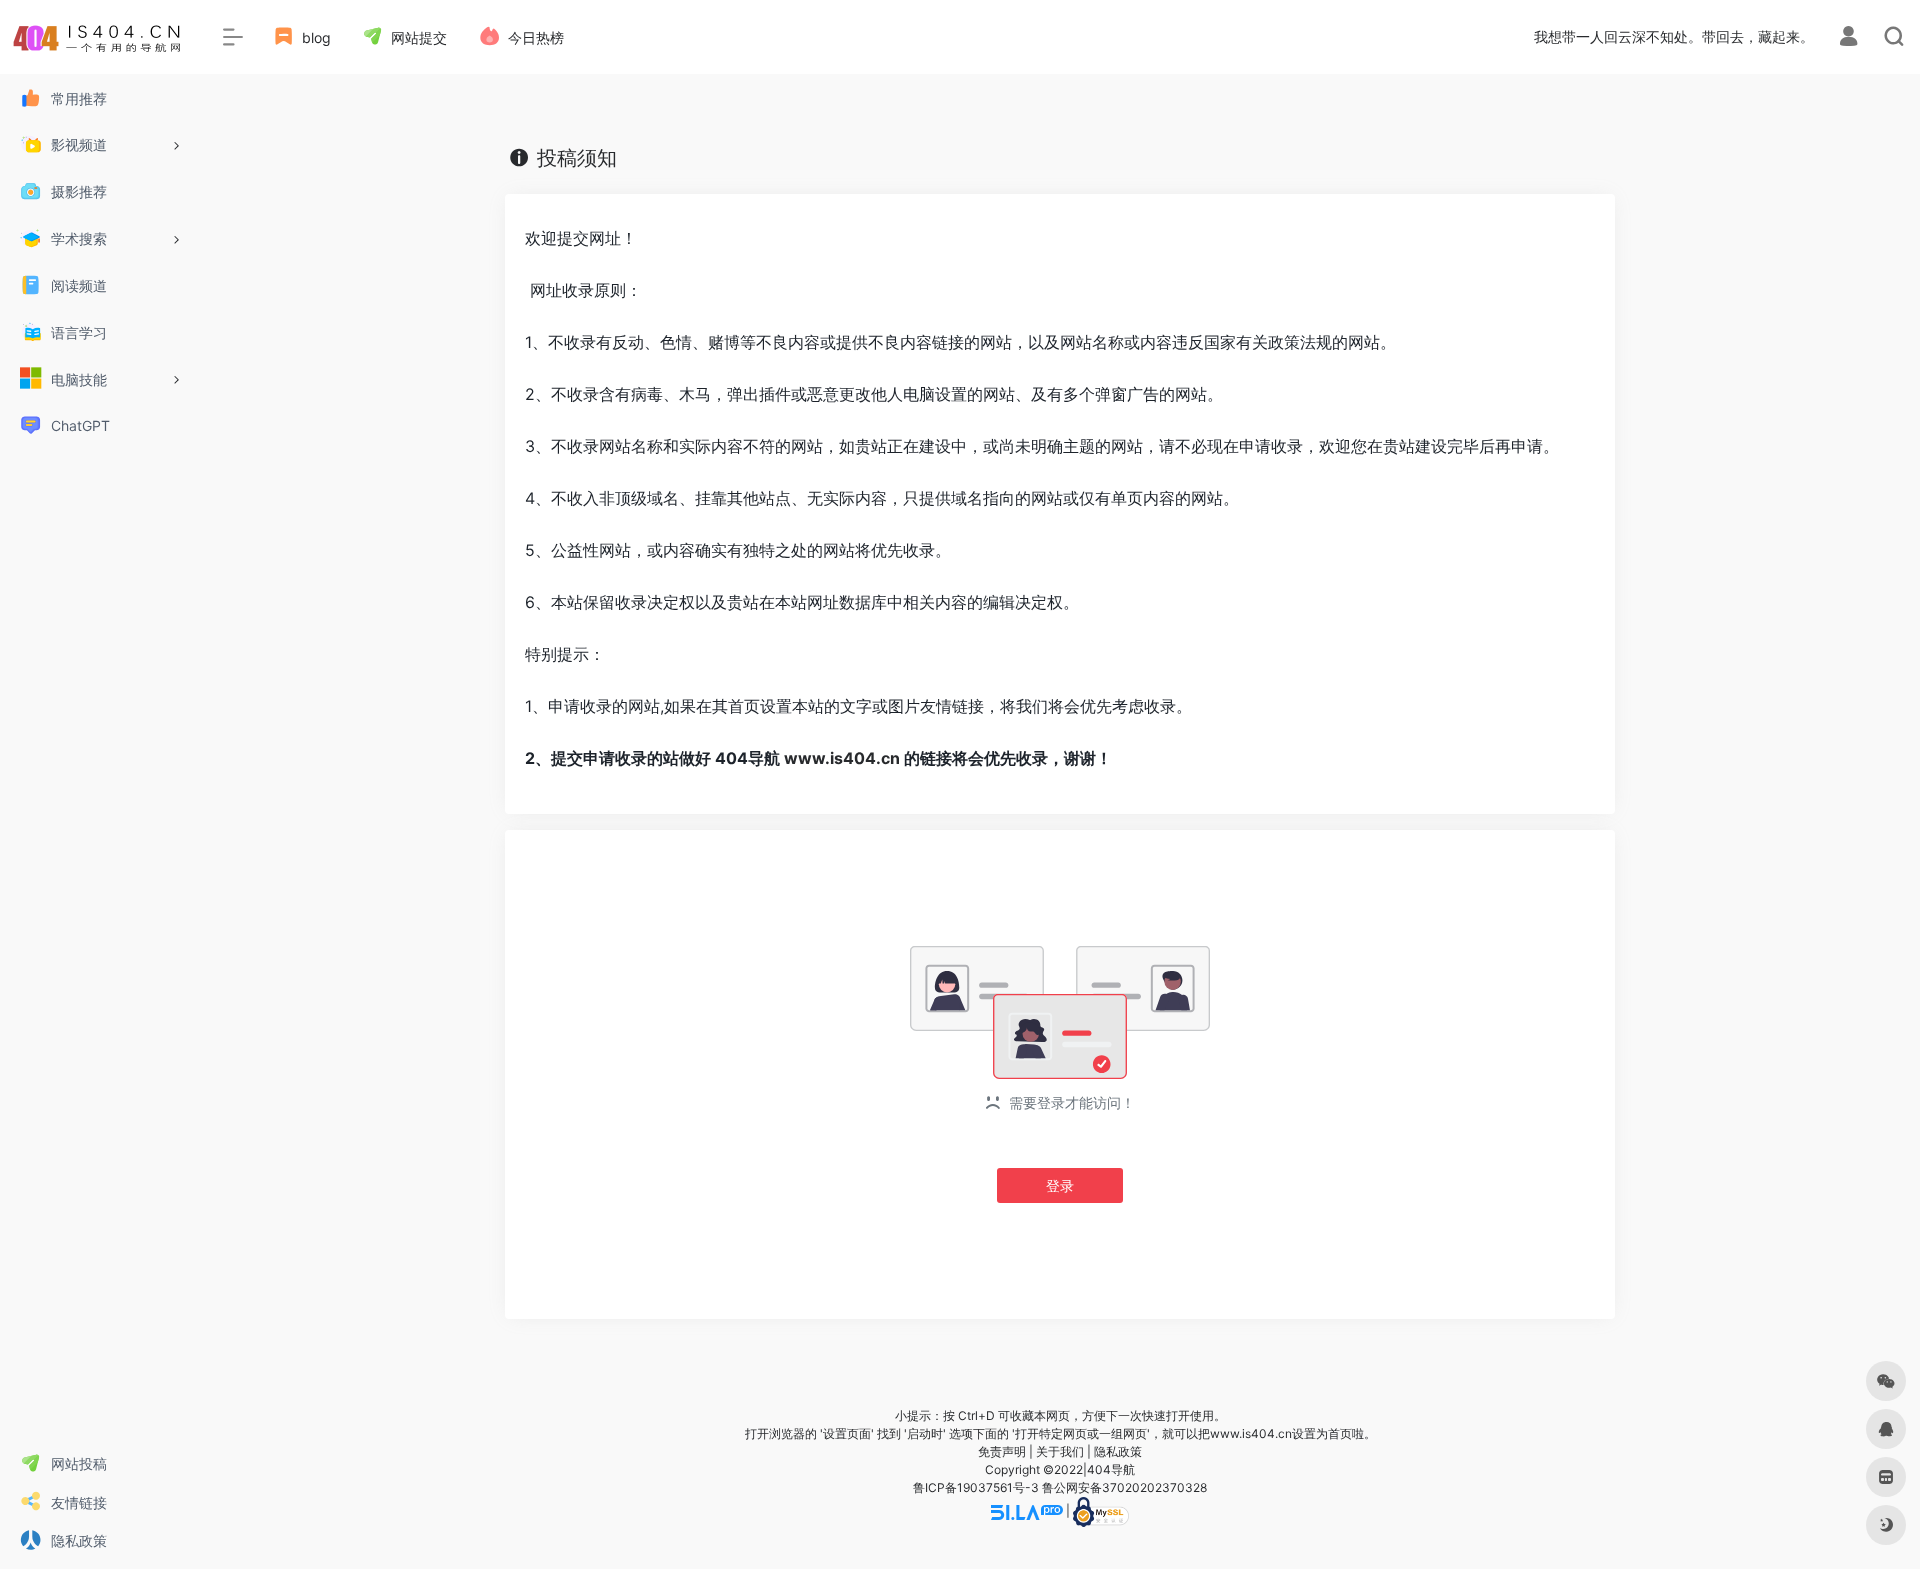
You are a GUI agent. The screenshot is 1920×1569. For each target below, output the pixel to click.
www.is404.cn (842, 758)
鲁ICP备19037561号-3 (976, 1487)
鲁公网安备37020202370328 (1124, 1487)
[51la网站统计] (1027, 1510)
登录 (1060, 1185)
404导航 (1111, 1469)
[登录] (1848, 38)
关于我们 (1060, 1451)
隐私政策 (1118, 1451)
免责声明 (1002, 1451)
